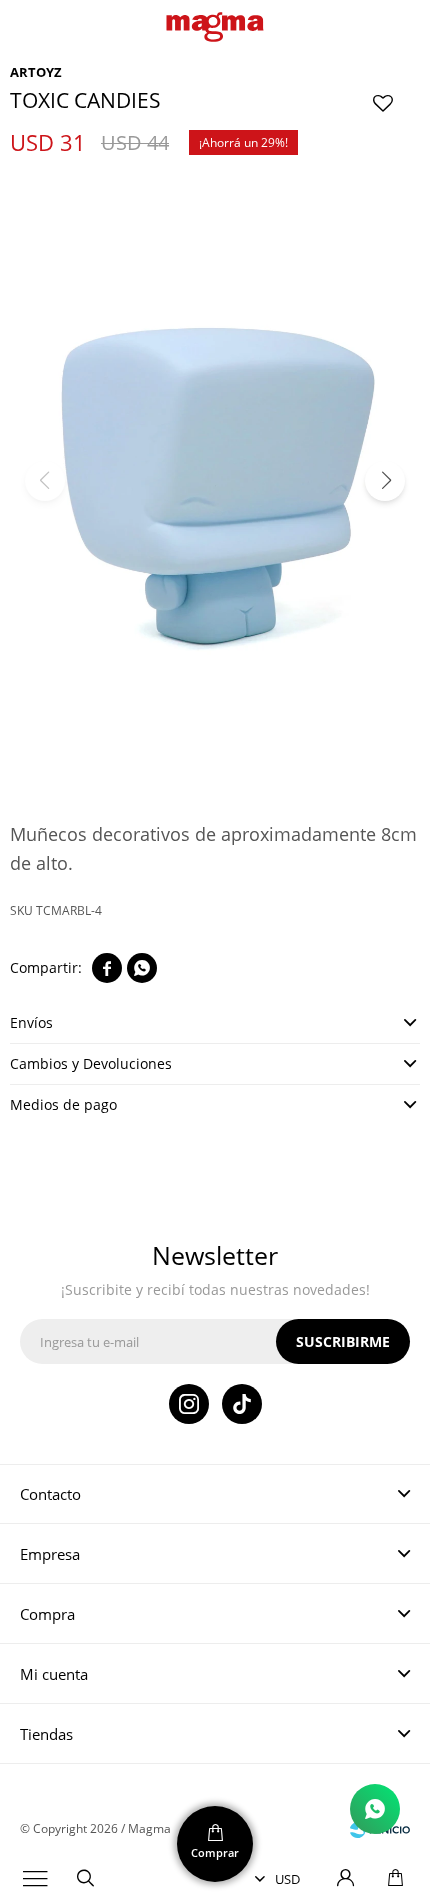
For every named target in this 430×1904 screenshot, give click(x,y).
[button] (85, 1879)
